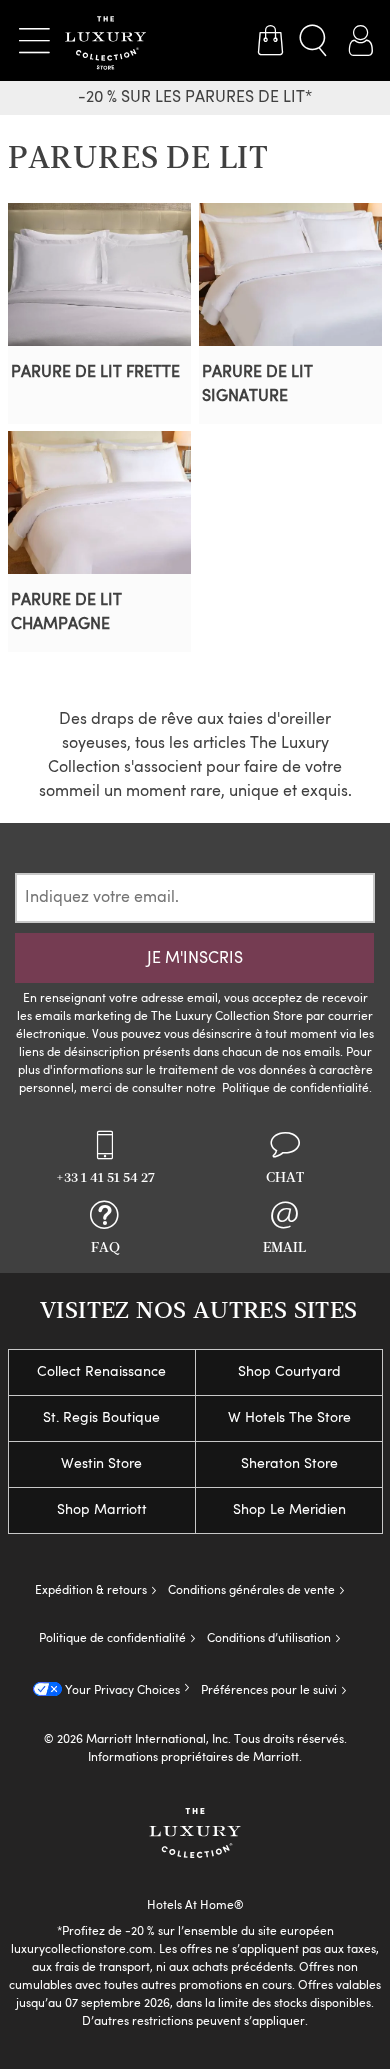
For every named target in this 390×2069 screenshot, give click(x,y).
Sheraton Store (289, 1464)
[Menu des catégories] (34, 40)
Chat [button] (285, 1178)
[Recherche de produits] (315, 41)
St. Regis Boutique (101, 1418)
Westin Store (101, 1464)
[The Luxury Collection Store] (105, 40)
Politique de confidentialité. (297, 1089)
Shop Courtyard (289, 1372)
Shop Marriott (102, 1510)
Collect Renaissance (101, 1372)
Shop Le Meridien (289, 1510)
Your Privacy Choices (121, 1691)
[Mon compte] (360, 41)
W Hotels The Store (289, 1418)
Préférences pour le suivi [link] (269, 1691)
